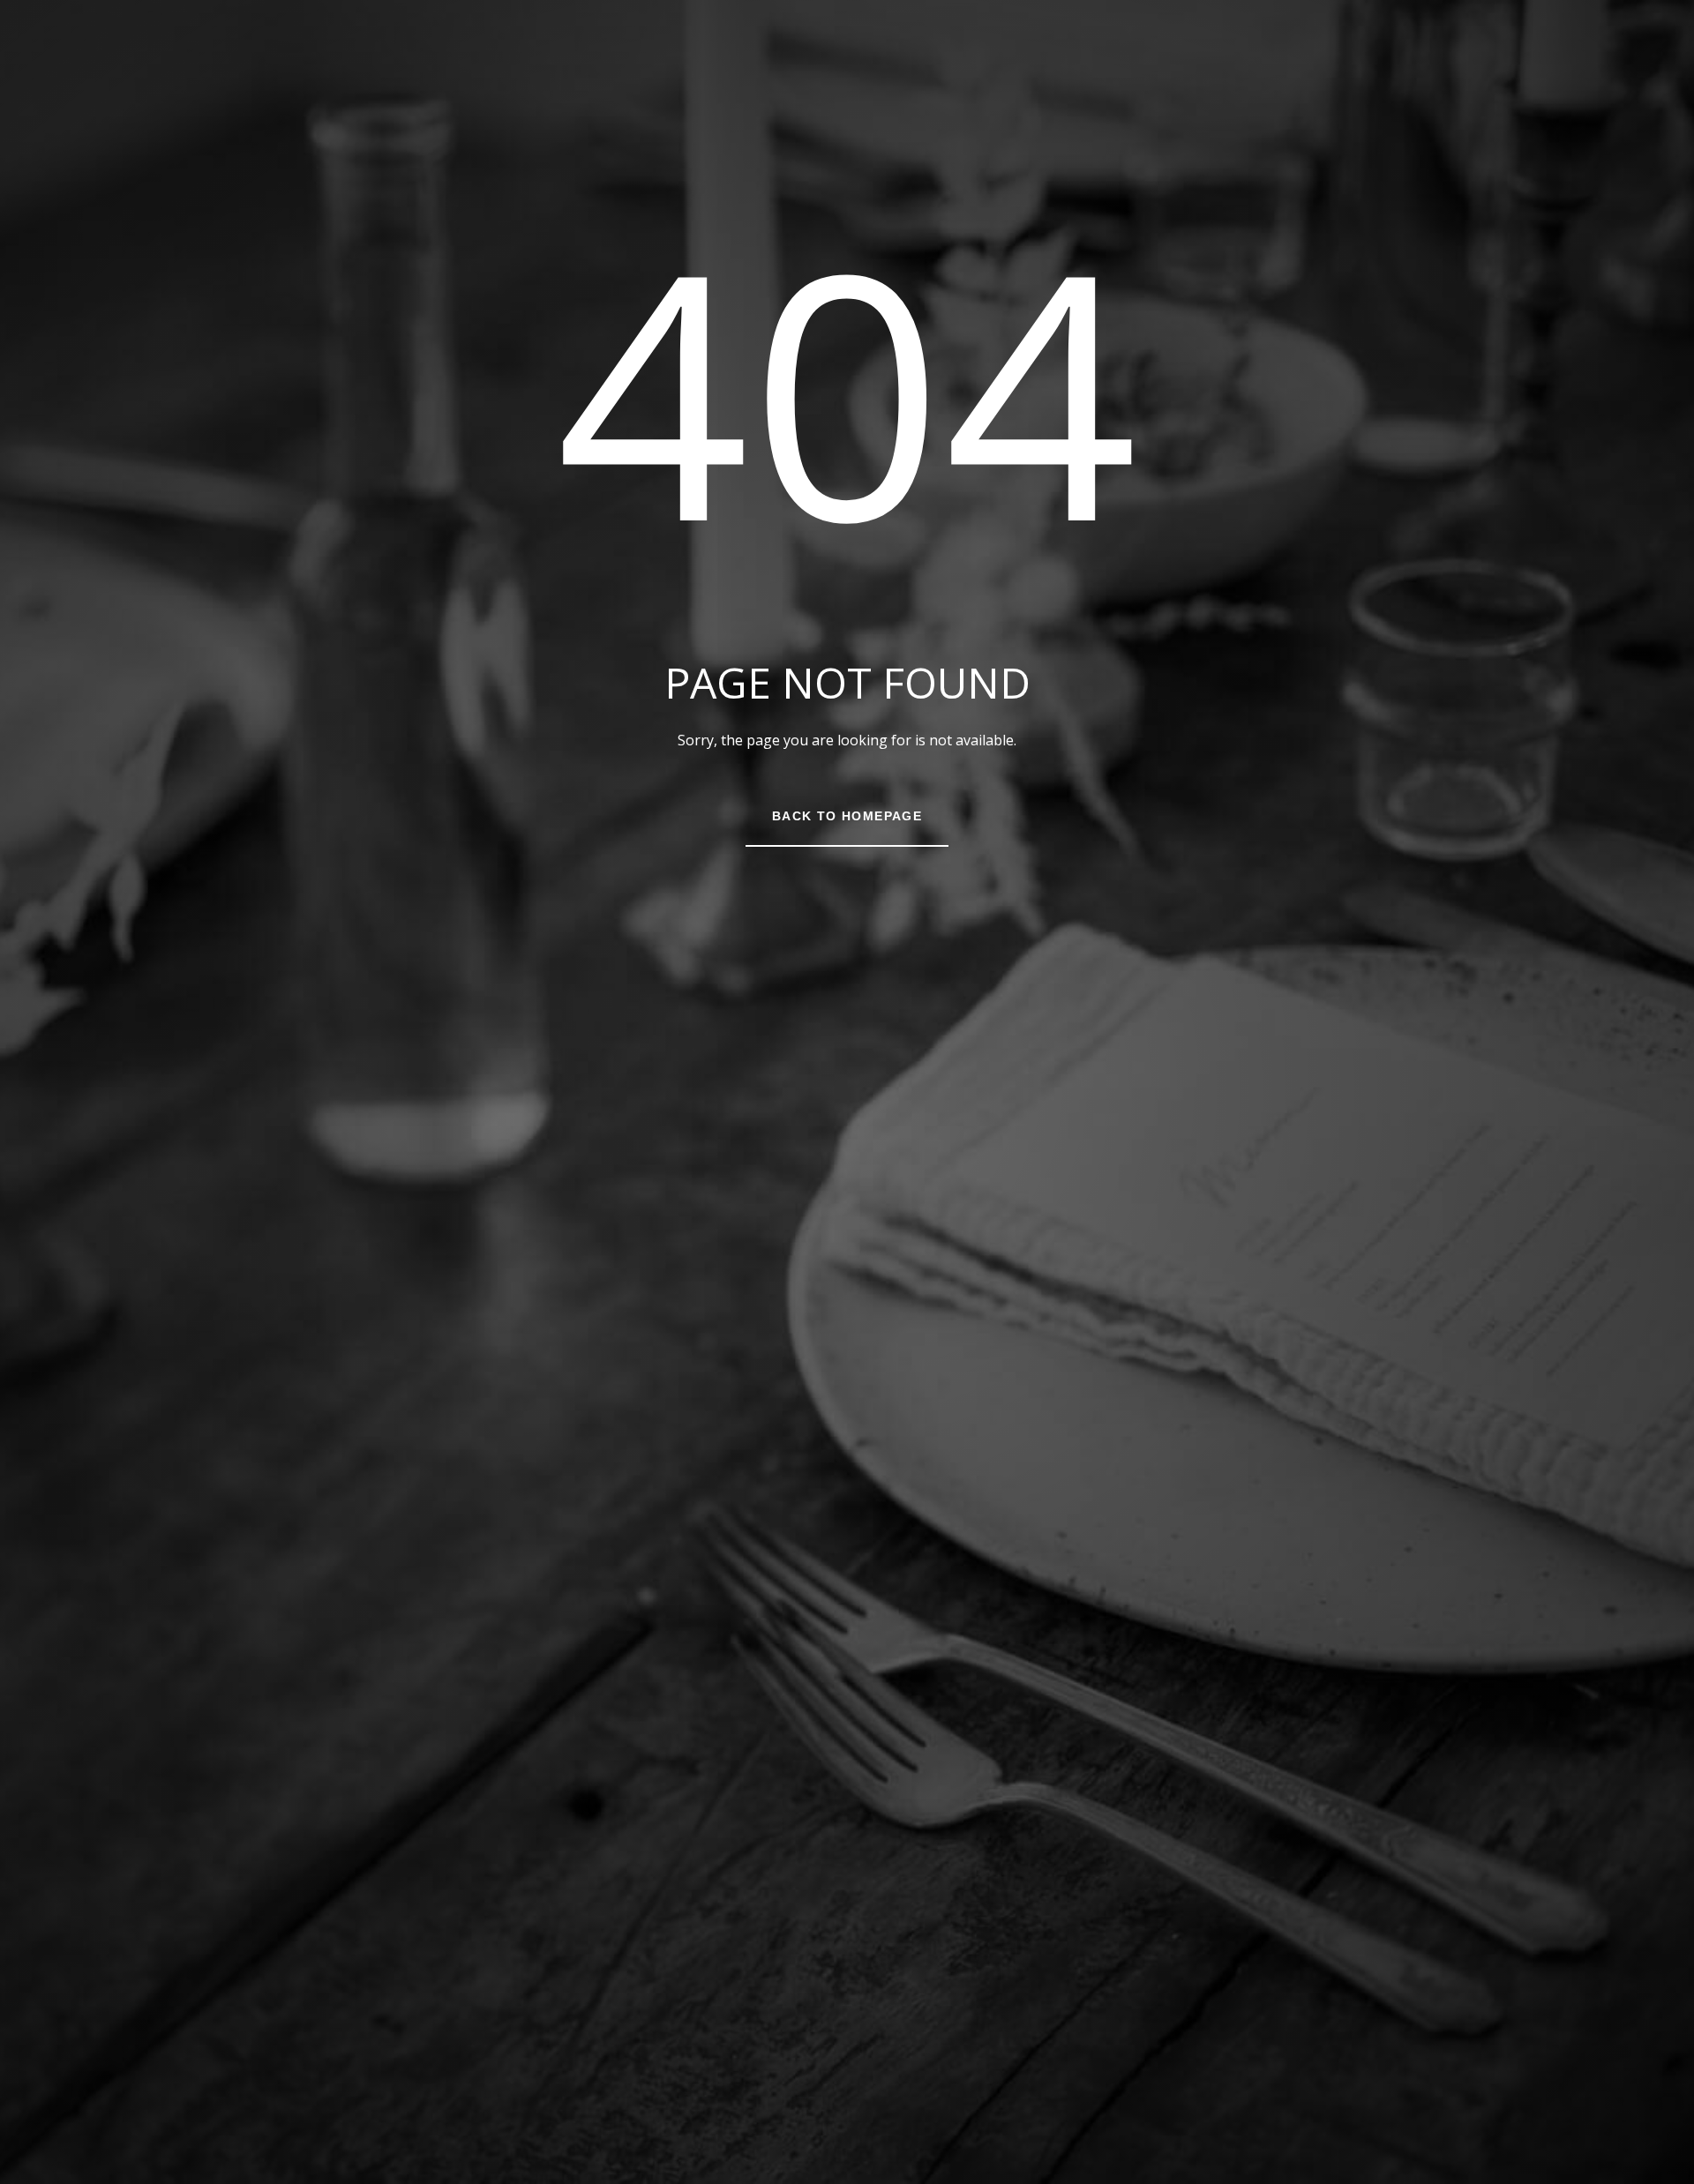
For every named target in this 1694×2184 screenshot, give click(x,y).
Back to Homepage (847, 816)
